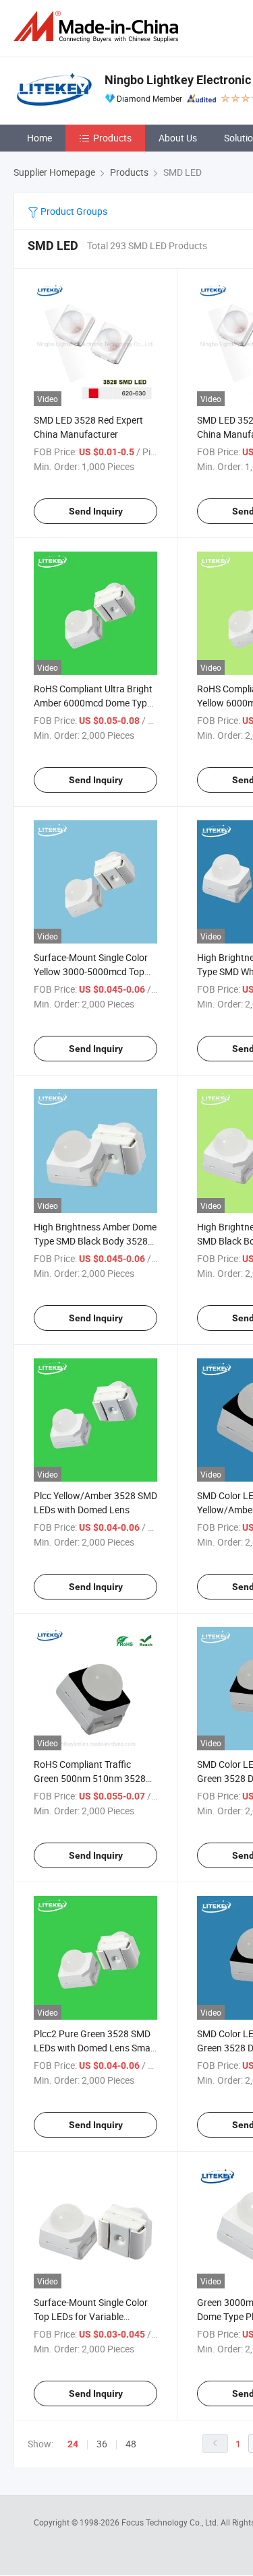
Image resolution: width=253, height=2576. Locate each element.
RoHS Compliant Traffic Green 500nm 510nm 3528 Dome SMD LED (90, 1778)
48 (131, 2444)
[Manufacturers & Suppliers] (99, 27)
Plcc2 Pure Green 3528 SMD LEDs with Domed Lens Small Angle (94, 2048)
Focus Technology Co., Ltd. (171, 2522)
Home (39, 138)
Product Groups (73, 211)
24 (73, 2444)
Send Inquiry (96, 511)
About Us (178, 138)
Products (112, 138)
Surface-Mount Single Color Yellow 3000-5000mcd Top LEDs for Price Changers (91, 971)
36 (102, 2444)
